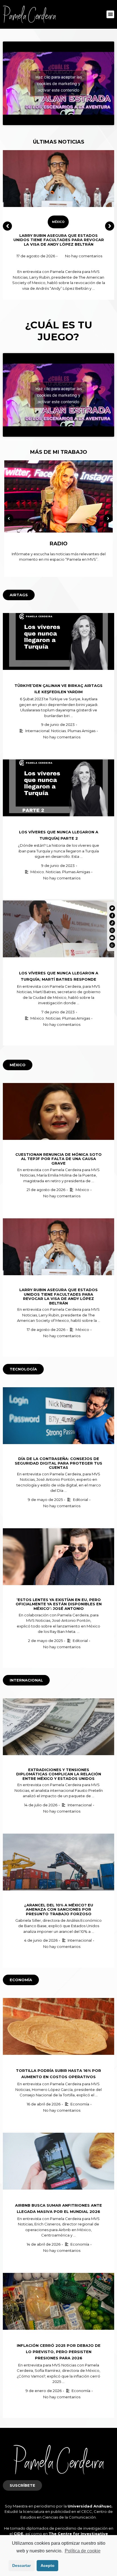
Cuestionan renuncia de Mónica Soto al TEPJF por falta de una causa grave (58, 1159)
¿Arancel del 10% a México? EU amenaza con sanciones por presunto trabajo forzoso (59, 1909)
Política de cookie (82, 2551)
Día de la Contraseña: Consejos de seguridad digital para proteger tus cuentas (58, 1463)
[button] (110, 14)
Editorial (81, 1500)
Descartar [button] (21, 2565)
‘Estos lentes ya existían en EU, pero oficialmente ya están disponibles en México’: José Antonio (59, 1604)
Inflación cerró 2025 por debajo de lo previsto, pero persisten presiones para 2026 (59, 2352)
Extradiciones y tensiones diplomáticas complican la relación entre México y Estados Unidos (59, 1774)
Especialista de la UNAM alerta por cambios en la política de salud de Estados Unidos (59, 240)
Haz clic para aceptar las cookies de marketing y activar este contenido (59, 83)
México (58, 222)
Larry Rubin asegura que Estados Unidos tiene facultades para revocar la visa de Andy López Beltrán (58, 1296)
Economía (80, 2104)
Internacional (37, 731)
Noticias (58, 731)
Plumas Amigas (82, 731)
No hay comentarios (84, 256)
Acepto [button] (48, 2565)
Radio (59, 544)
